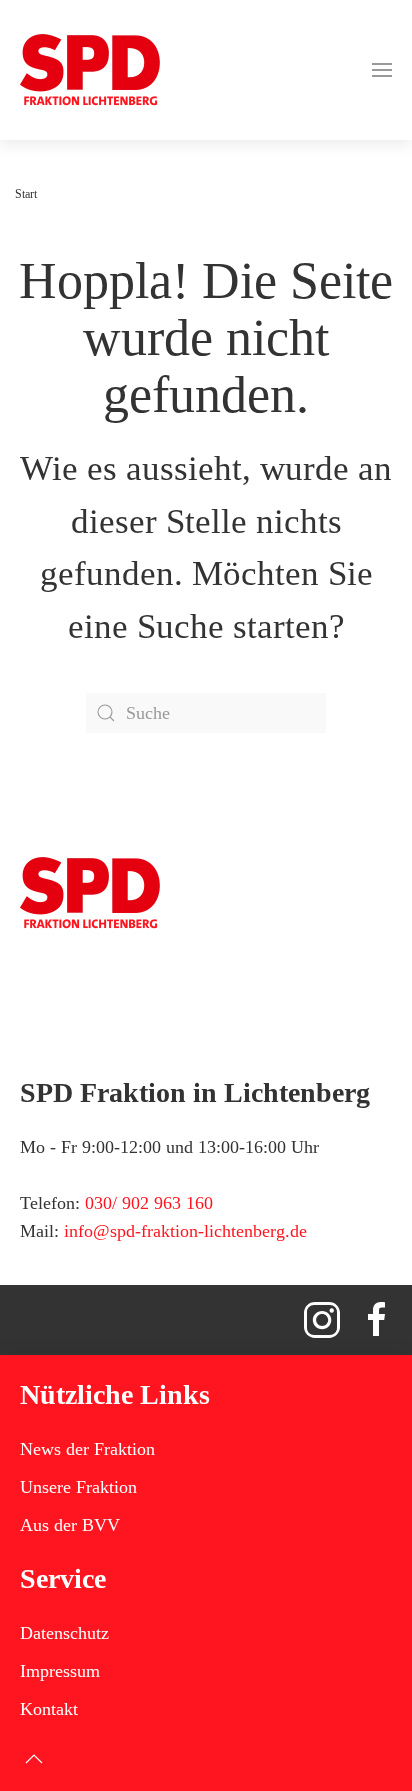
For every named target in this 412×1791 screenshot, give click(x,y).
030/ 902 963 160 (149, 1203)
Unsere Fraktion (78, 1487)
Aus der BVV (70, 1525)
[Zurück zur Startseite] (90, 70)
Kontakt (49, 1709)
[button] (382, 70)
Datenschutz (64, 1633)
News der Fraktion (87, 1449)
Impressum (60, 1671)
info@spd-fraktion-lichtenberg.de (185, 1231)
